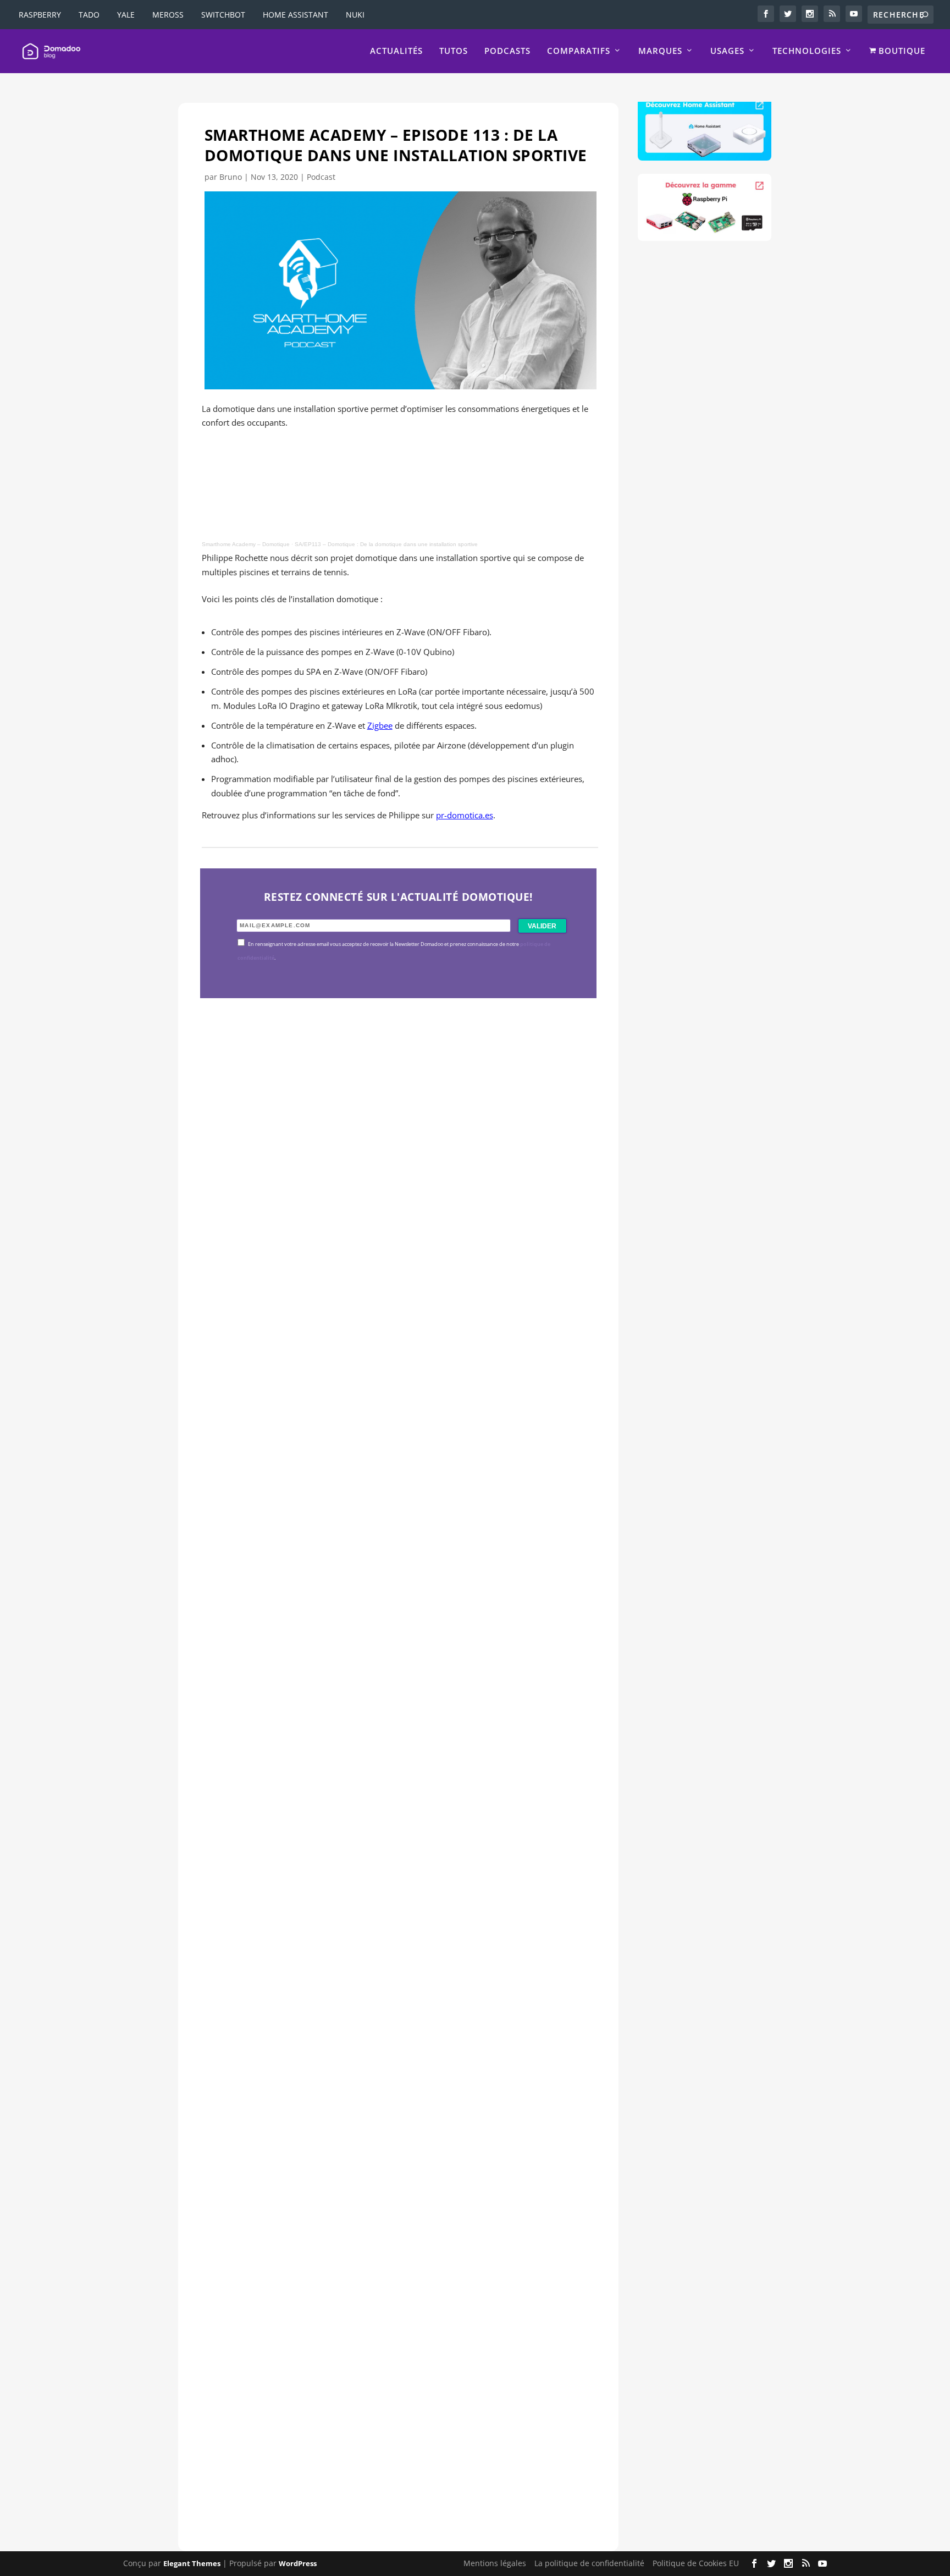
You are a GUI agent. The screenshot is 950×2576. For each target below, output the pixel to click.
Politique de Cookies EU (696, 2563)
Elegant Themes (192, 2563)
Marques (660, 51)
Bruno (231, 177)
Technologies (807, 51)
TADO (89, 15)
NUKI (355, 15)
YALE (126, 15)
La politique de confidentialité (589, 2563)
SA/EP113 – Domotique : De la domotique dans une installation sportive (386, 544)
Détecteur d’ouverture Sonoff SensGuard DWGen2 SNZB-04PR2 (386, 2057)
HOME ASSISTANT (296, 15)
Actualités (396, 51)
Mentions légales (495, 2563)
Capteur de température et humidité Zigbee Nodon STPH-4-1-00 (387, 1680)
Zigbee (380, 725)
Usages (727, 51)
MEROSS (168, 15)
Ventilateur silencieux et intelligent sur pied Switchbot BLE (373, 2435)
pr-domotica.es (465, 815)
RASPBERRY (40, 15)
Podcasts (507, 51)
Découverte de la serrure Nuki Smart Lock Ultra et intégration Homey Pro (390, 1302)
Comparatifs (579, 51)
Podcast (321, 177)
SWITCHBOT (223, 15)
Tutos (454, 51)
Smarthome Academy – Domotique (246, 544)
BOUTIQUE (901, 51)
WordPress (298, 2563)
